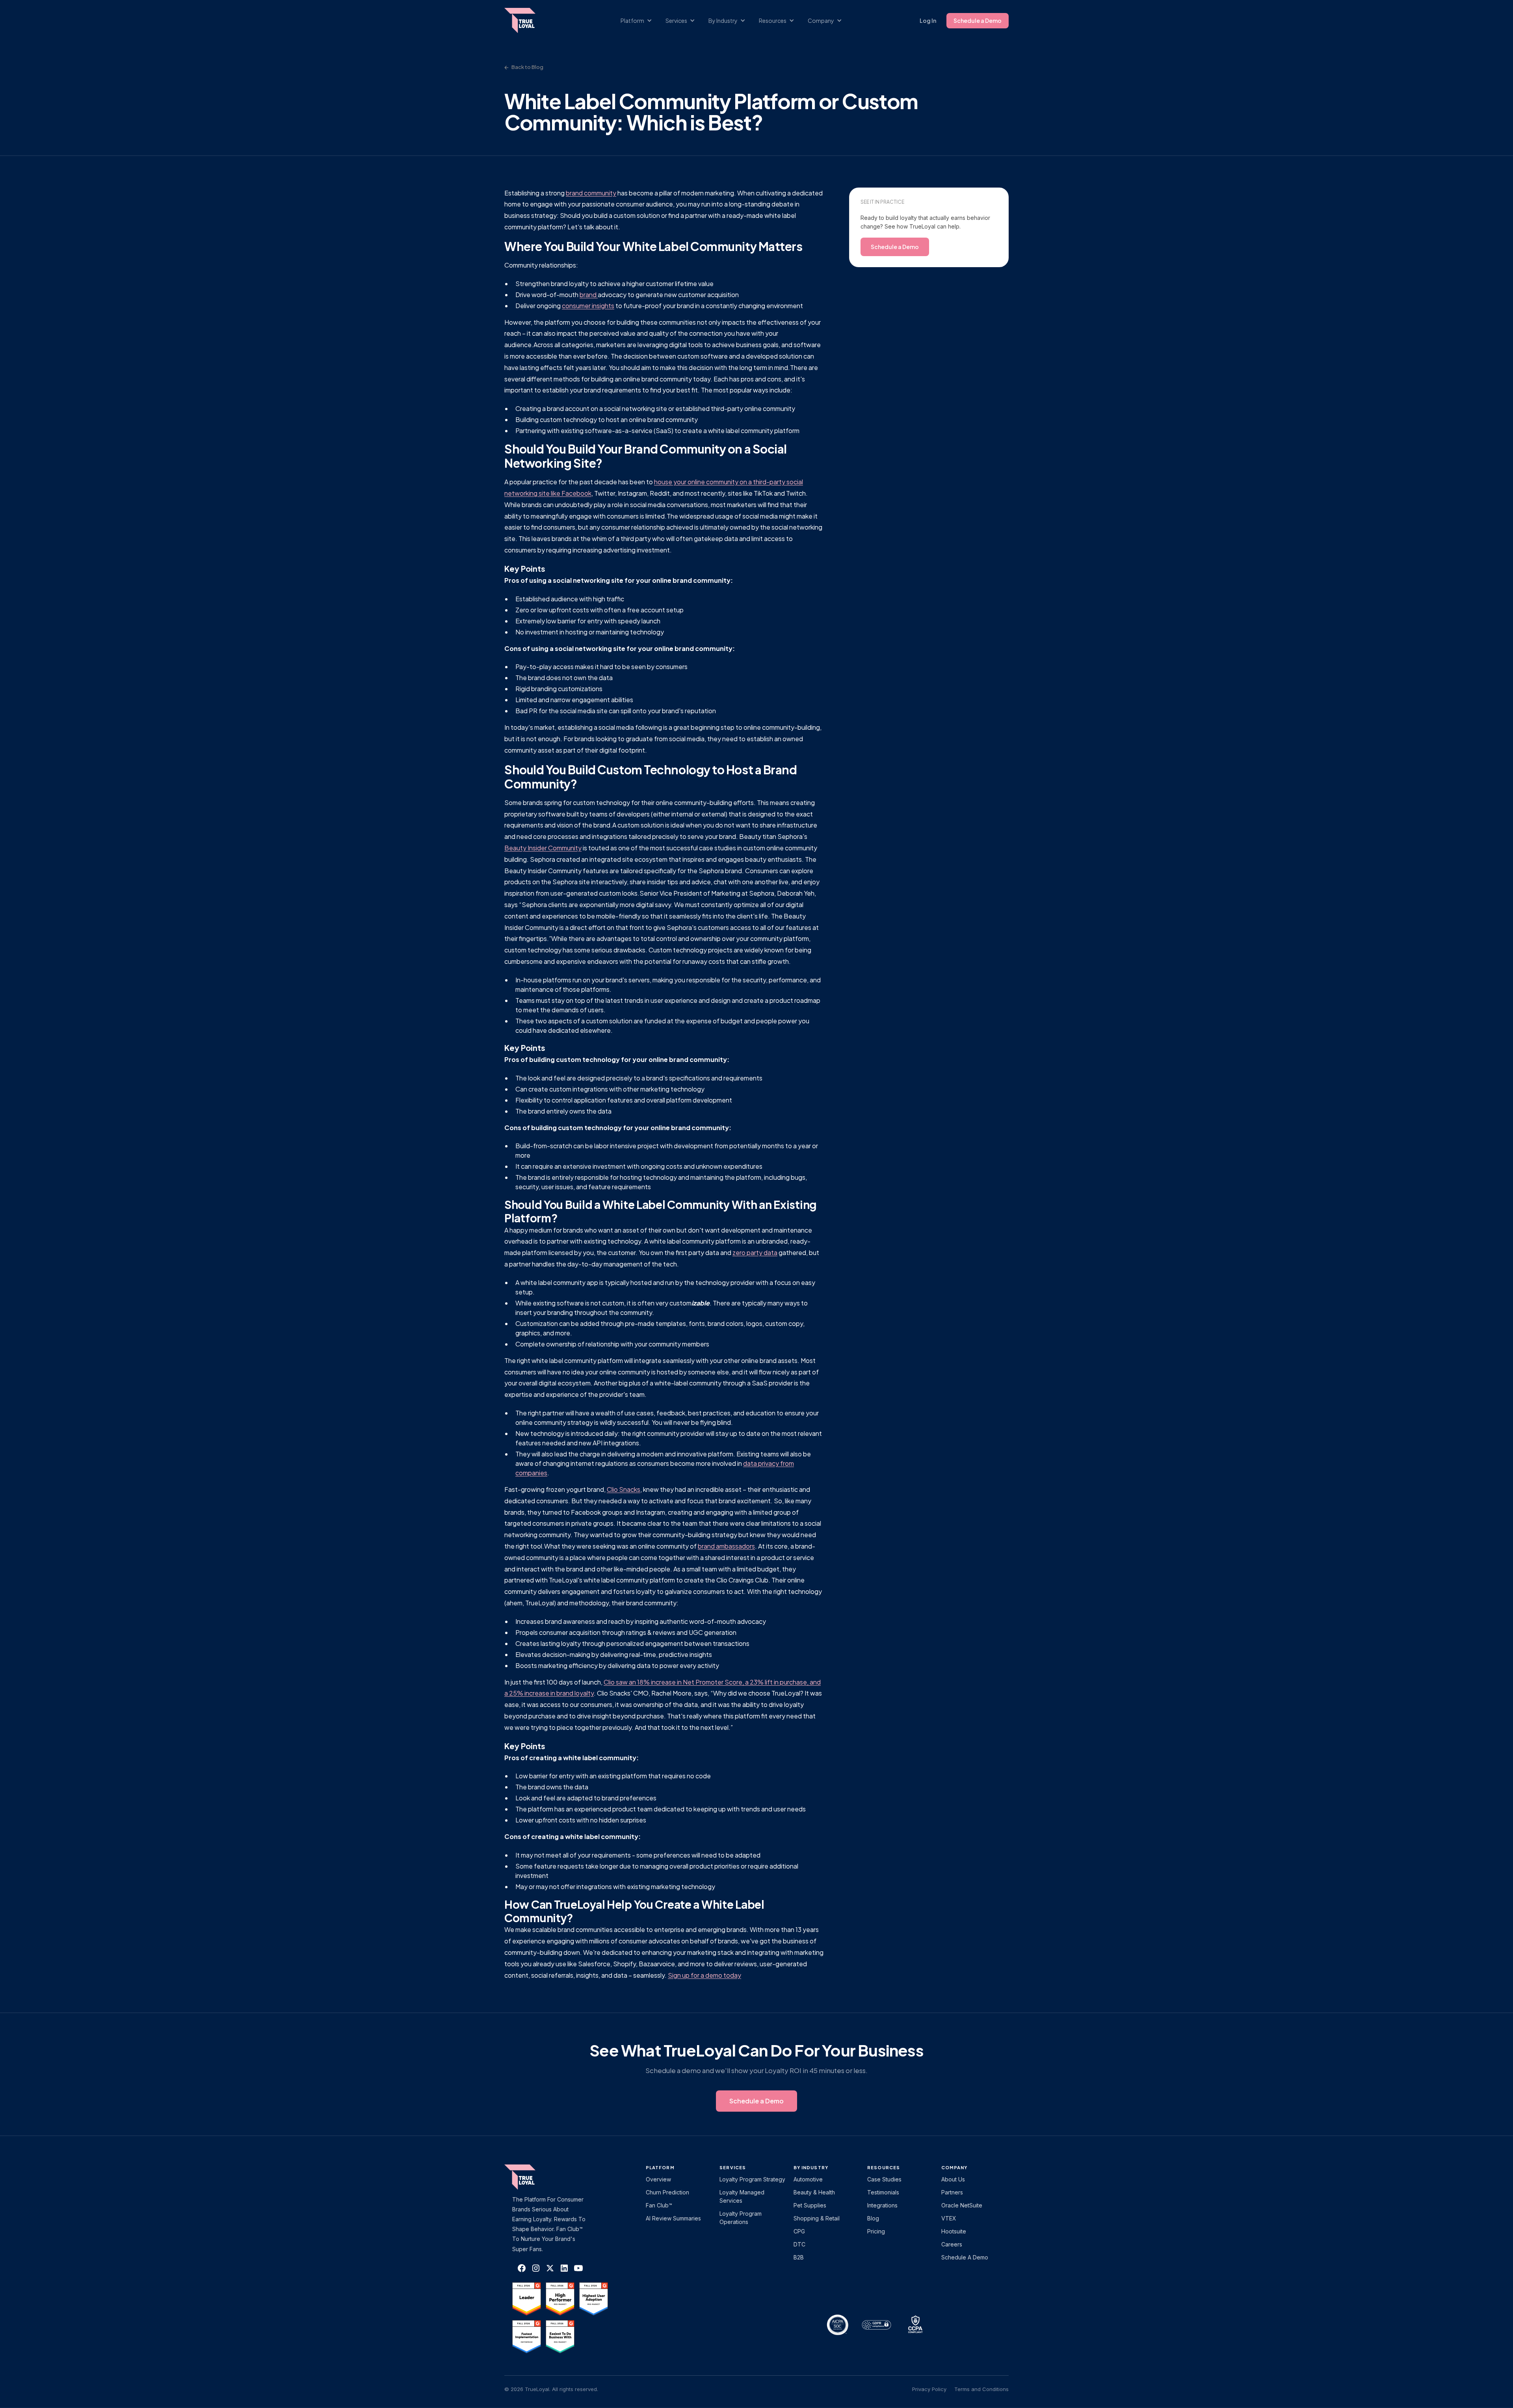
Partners (952, 2192)
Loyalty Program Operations (741, 2218)
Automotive (808, 2179)
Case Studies (884, 2179)
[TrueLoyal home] (532, 2177)
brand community (591, 193)
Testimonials (883, 2192)
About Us (953, 2179)
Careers (952, 2244)
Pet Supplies (810, 2205)
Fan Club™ (659, 2205)
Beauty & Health (814, 2192)
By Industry (811, 2167)
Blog (873, 2218)
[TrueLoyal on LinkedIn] (564, 2268)
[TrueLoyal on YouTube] (578, 2268)
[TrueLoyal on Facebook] (522, 2268)
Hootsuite (954, 2231)
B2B (799, 2257)
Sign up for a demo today (704, 1975)
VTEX (949, 2218)
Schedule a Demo (978, 20)
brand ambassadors (726, 1546)
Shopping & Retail (817, 2218)
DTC (799, 2244)
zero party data (755, 1252)
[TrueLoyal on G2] (527, 2299)
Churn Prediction (667, 2192)
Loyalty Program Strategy (752, 2179)
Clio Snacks (624, 1489)
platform (660, 2167)
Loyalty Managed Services (742, 2196)
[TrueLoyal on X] (550, 2268)
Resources (884, 2167)
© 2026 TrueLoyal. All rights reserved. (551, 2389)
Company (954, 2167)
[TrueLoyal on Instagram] (536, 2268)
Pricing (876, 2231)
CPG (799, 2231)
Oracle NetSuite (962, 2205)
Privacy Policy (929, 2389)
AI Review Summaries (673, 2218)
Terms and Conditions (981, 2389)
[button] (640, 21)
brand (589, 295)
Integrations (882, 2205)
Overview (658, 2179)
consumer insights (588, 306)
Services (733, 2167)
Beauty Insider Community (543, 848)
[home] (528, 20)
